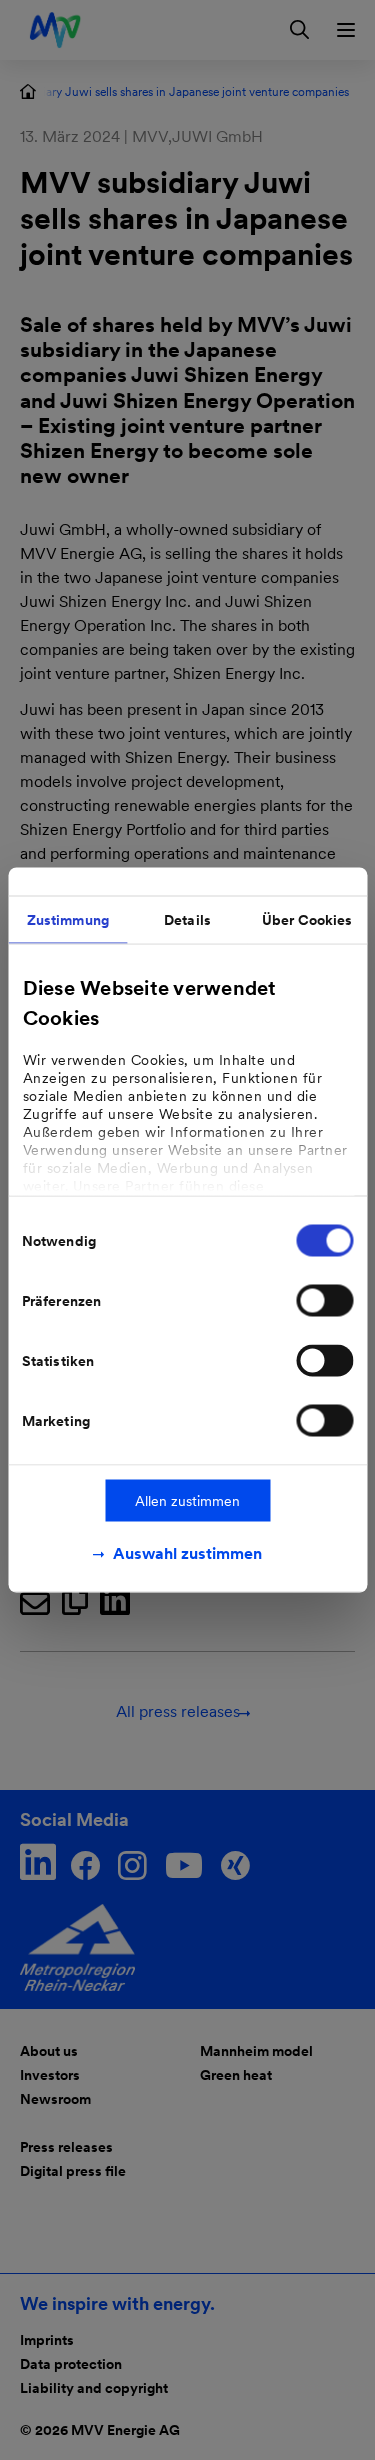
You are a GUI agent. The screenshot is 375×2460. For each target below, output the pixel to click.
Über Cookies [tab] (307, 920)
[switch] (324, 1301)
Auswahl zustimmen (187, 1553)
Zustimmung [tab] (68, 920)
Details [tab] (187, 920)
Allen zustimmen (187, 1501)
